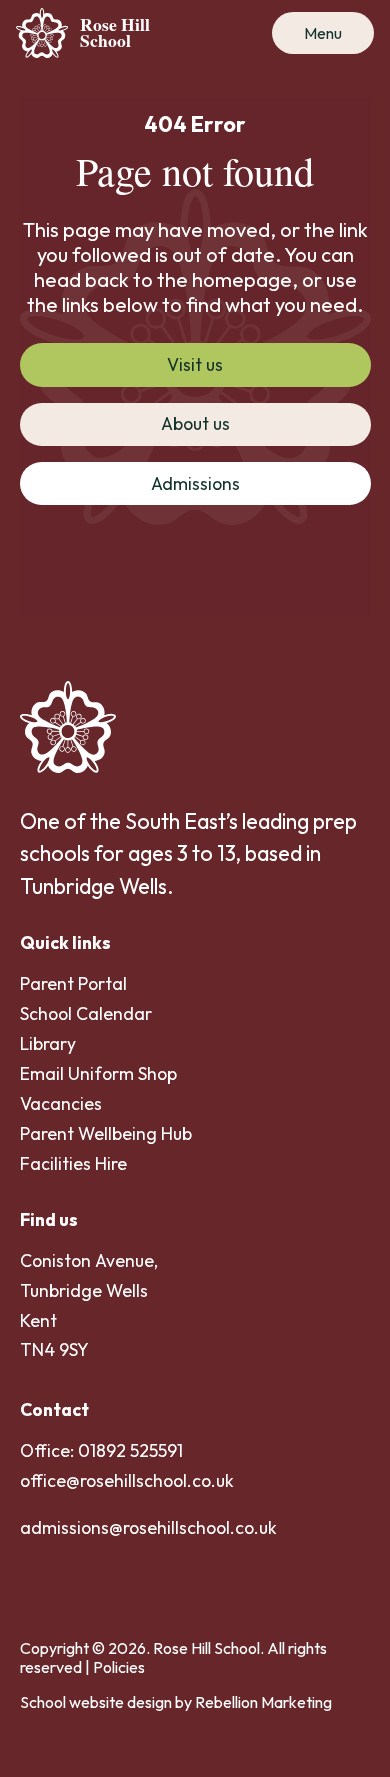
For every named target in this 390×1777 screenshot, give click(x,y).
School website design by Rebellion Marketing (176, 1702)
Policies (119, 1667)
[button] (323, 33)
